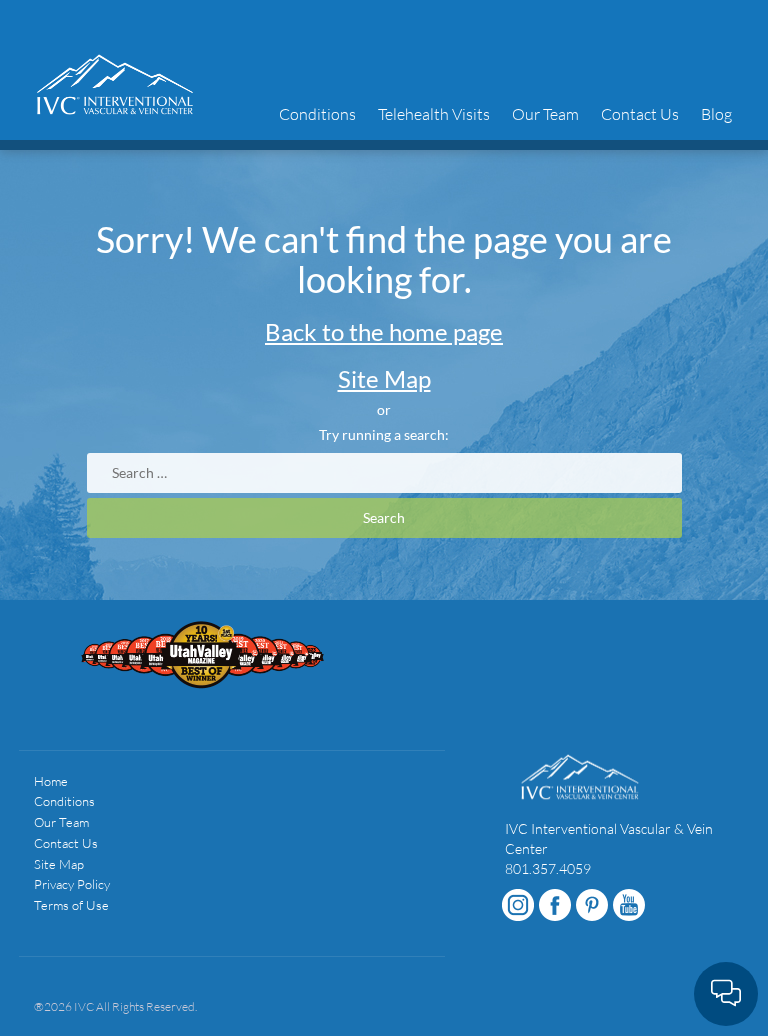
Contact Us (640, 114)
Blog (716, 114)
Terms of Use (71, 905)
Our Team (545, 114)
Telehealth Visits (434, 114)
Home (51, 781)
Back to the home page (384, 331)
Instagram (518, 905)
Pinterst (592, 905)
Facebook (555, 905)
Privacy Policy (72, 884)
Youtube (629, 905)
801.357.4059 (548, 868)
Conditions (317, 114)
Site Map (384, 378)
